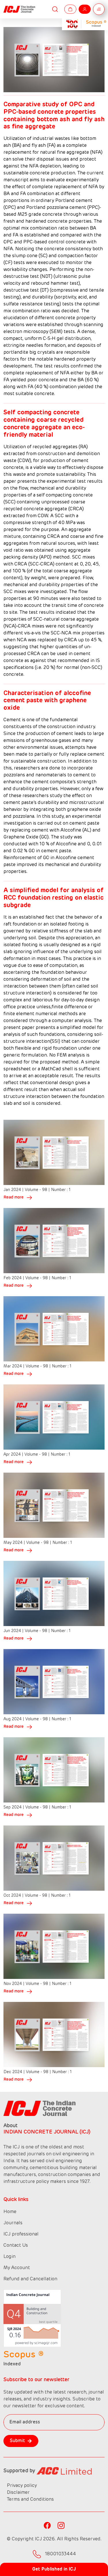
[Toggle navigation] (99, 9)
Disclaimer (18, 2493)
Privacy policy (22, 2486)
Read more (14, 1197)
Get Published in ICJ (54, 2569)
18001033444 (60, 2554)
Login (10, 2257)
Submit (17, 2441)
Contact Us (16, 2246)
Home (10, 2212)
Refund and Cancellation (30, 2279)
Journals (13, 2223)
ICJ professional (21, 2234)
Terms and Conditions (30, 2500)
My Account (17, 2268)
